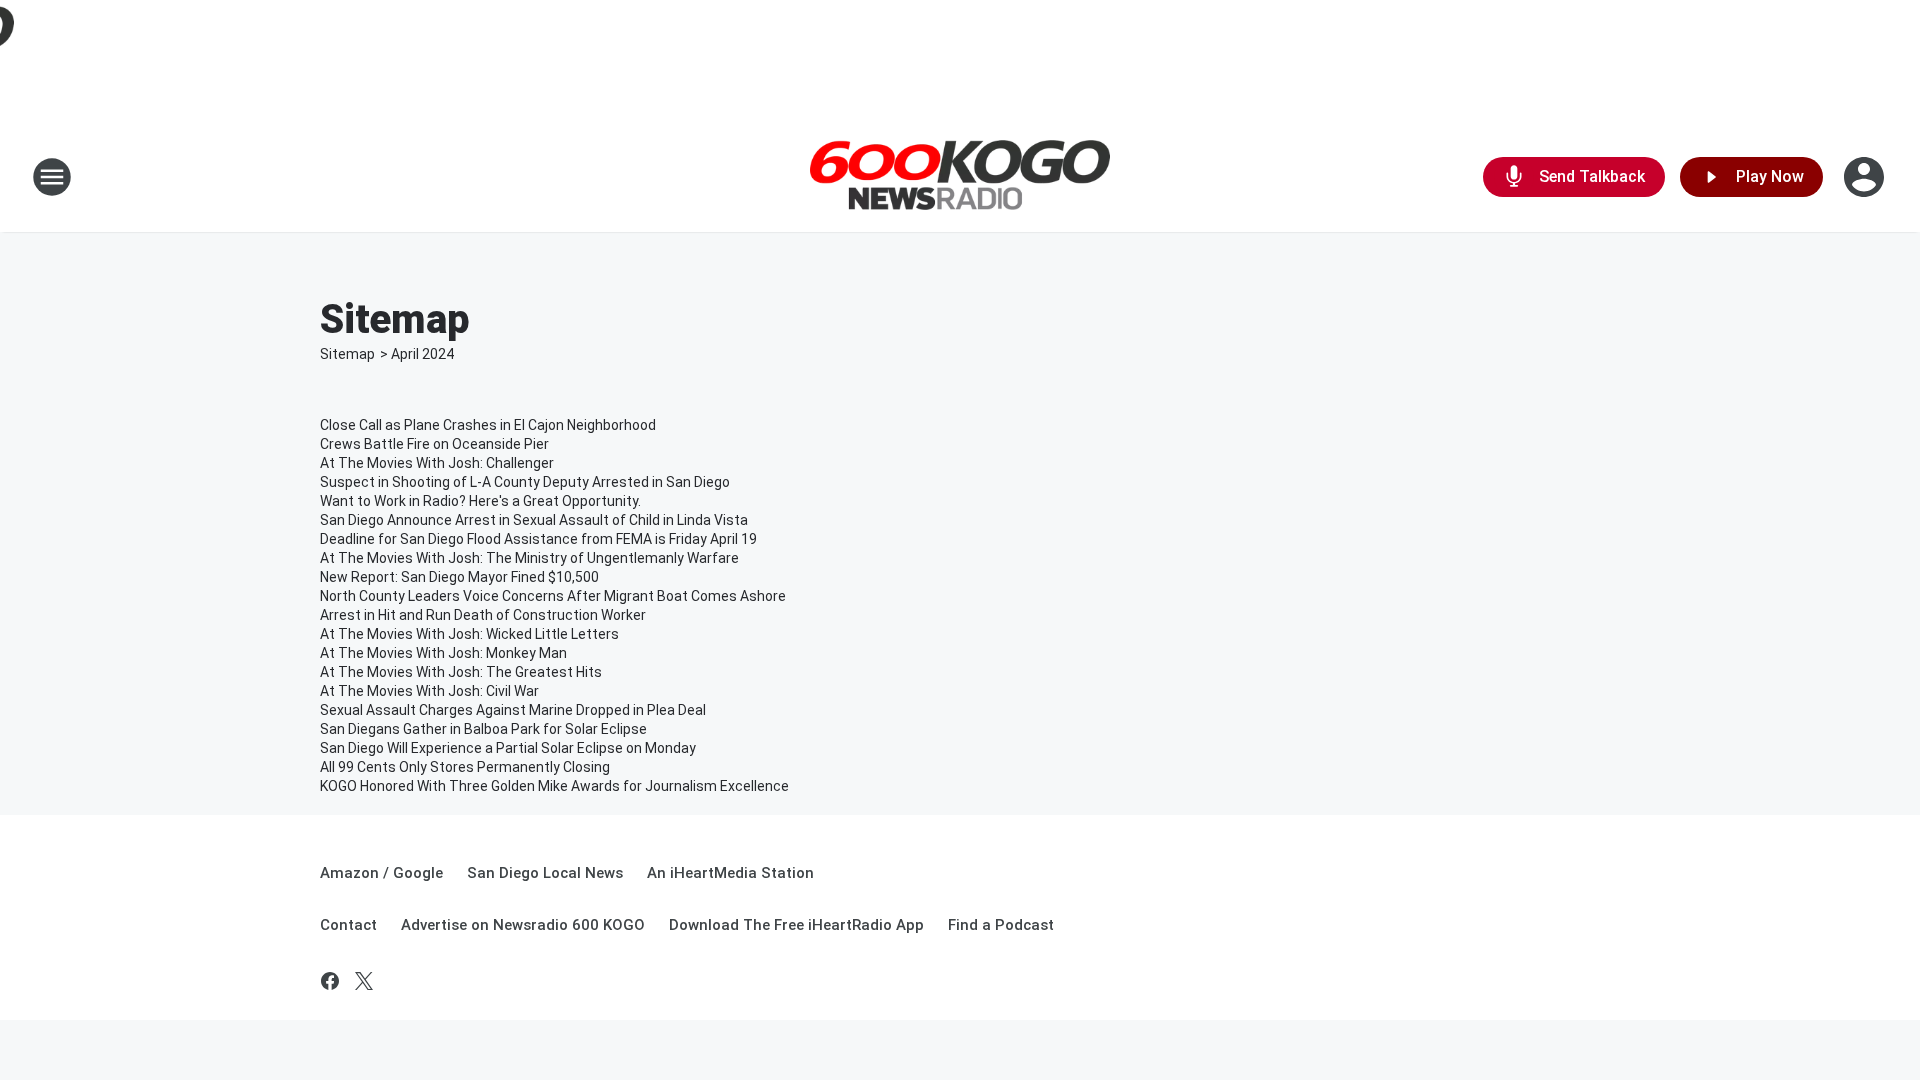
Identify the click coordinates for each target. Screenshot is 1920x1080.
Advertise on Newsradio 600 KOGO (523, 925)
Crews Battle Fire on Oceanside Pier (434, 444)
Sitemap (347, 354)
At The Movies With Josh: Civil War (429, 691)
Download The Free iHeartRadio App (796, 925)
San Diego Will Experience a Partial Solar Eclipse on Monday (508, 748)
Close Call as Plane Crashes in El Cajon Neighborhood (488, 425)
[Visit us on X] (364, 981)
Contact (348, 925)
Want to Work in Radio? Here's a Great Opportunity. (480, 501)
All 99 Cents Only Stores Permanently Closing (465, 767)
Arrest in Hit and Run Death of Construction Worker (483, 615)
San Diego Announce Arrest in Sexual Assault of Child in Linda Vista (534, 520)
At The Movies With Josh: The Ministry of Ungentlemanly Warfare (529, 558)
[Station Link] (960, 177)
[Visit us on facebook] (330, 981)
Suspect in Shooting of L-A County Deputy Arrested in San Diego (525, 482)
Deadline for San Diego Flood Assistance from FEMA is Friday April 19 (538, 539)
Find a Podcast (1001, 925)
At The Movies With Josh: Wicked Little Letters (469, 634)
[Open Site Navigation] (52, 177)
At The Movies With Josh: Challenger (437, 463)
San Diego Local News (545, 873)
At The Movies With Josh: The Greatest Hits (461, 672)
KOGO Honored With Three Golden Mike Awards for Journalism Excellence (554, 786)
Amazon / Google (381, 873)
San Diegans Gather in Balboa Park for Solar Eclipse (483, 729)
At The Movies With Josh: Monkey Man (443, 653)
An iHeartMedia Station (730, 873)
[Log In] (1866, 177)
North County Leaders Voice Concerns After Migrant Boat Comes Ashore (553, 596)
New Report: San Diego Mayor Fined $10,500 (459, 577)
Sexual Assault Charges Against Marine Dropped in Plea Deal (513, 710)
